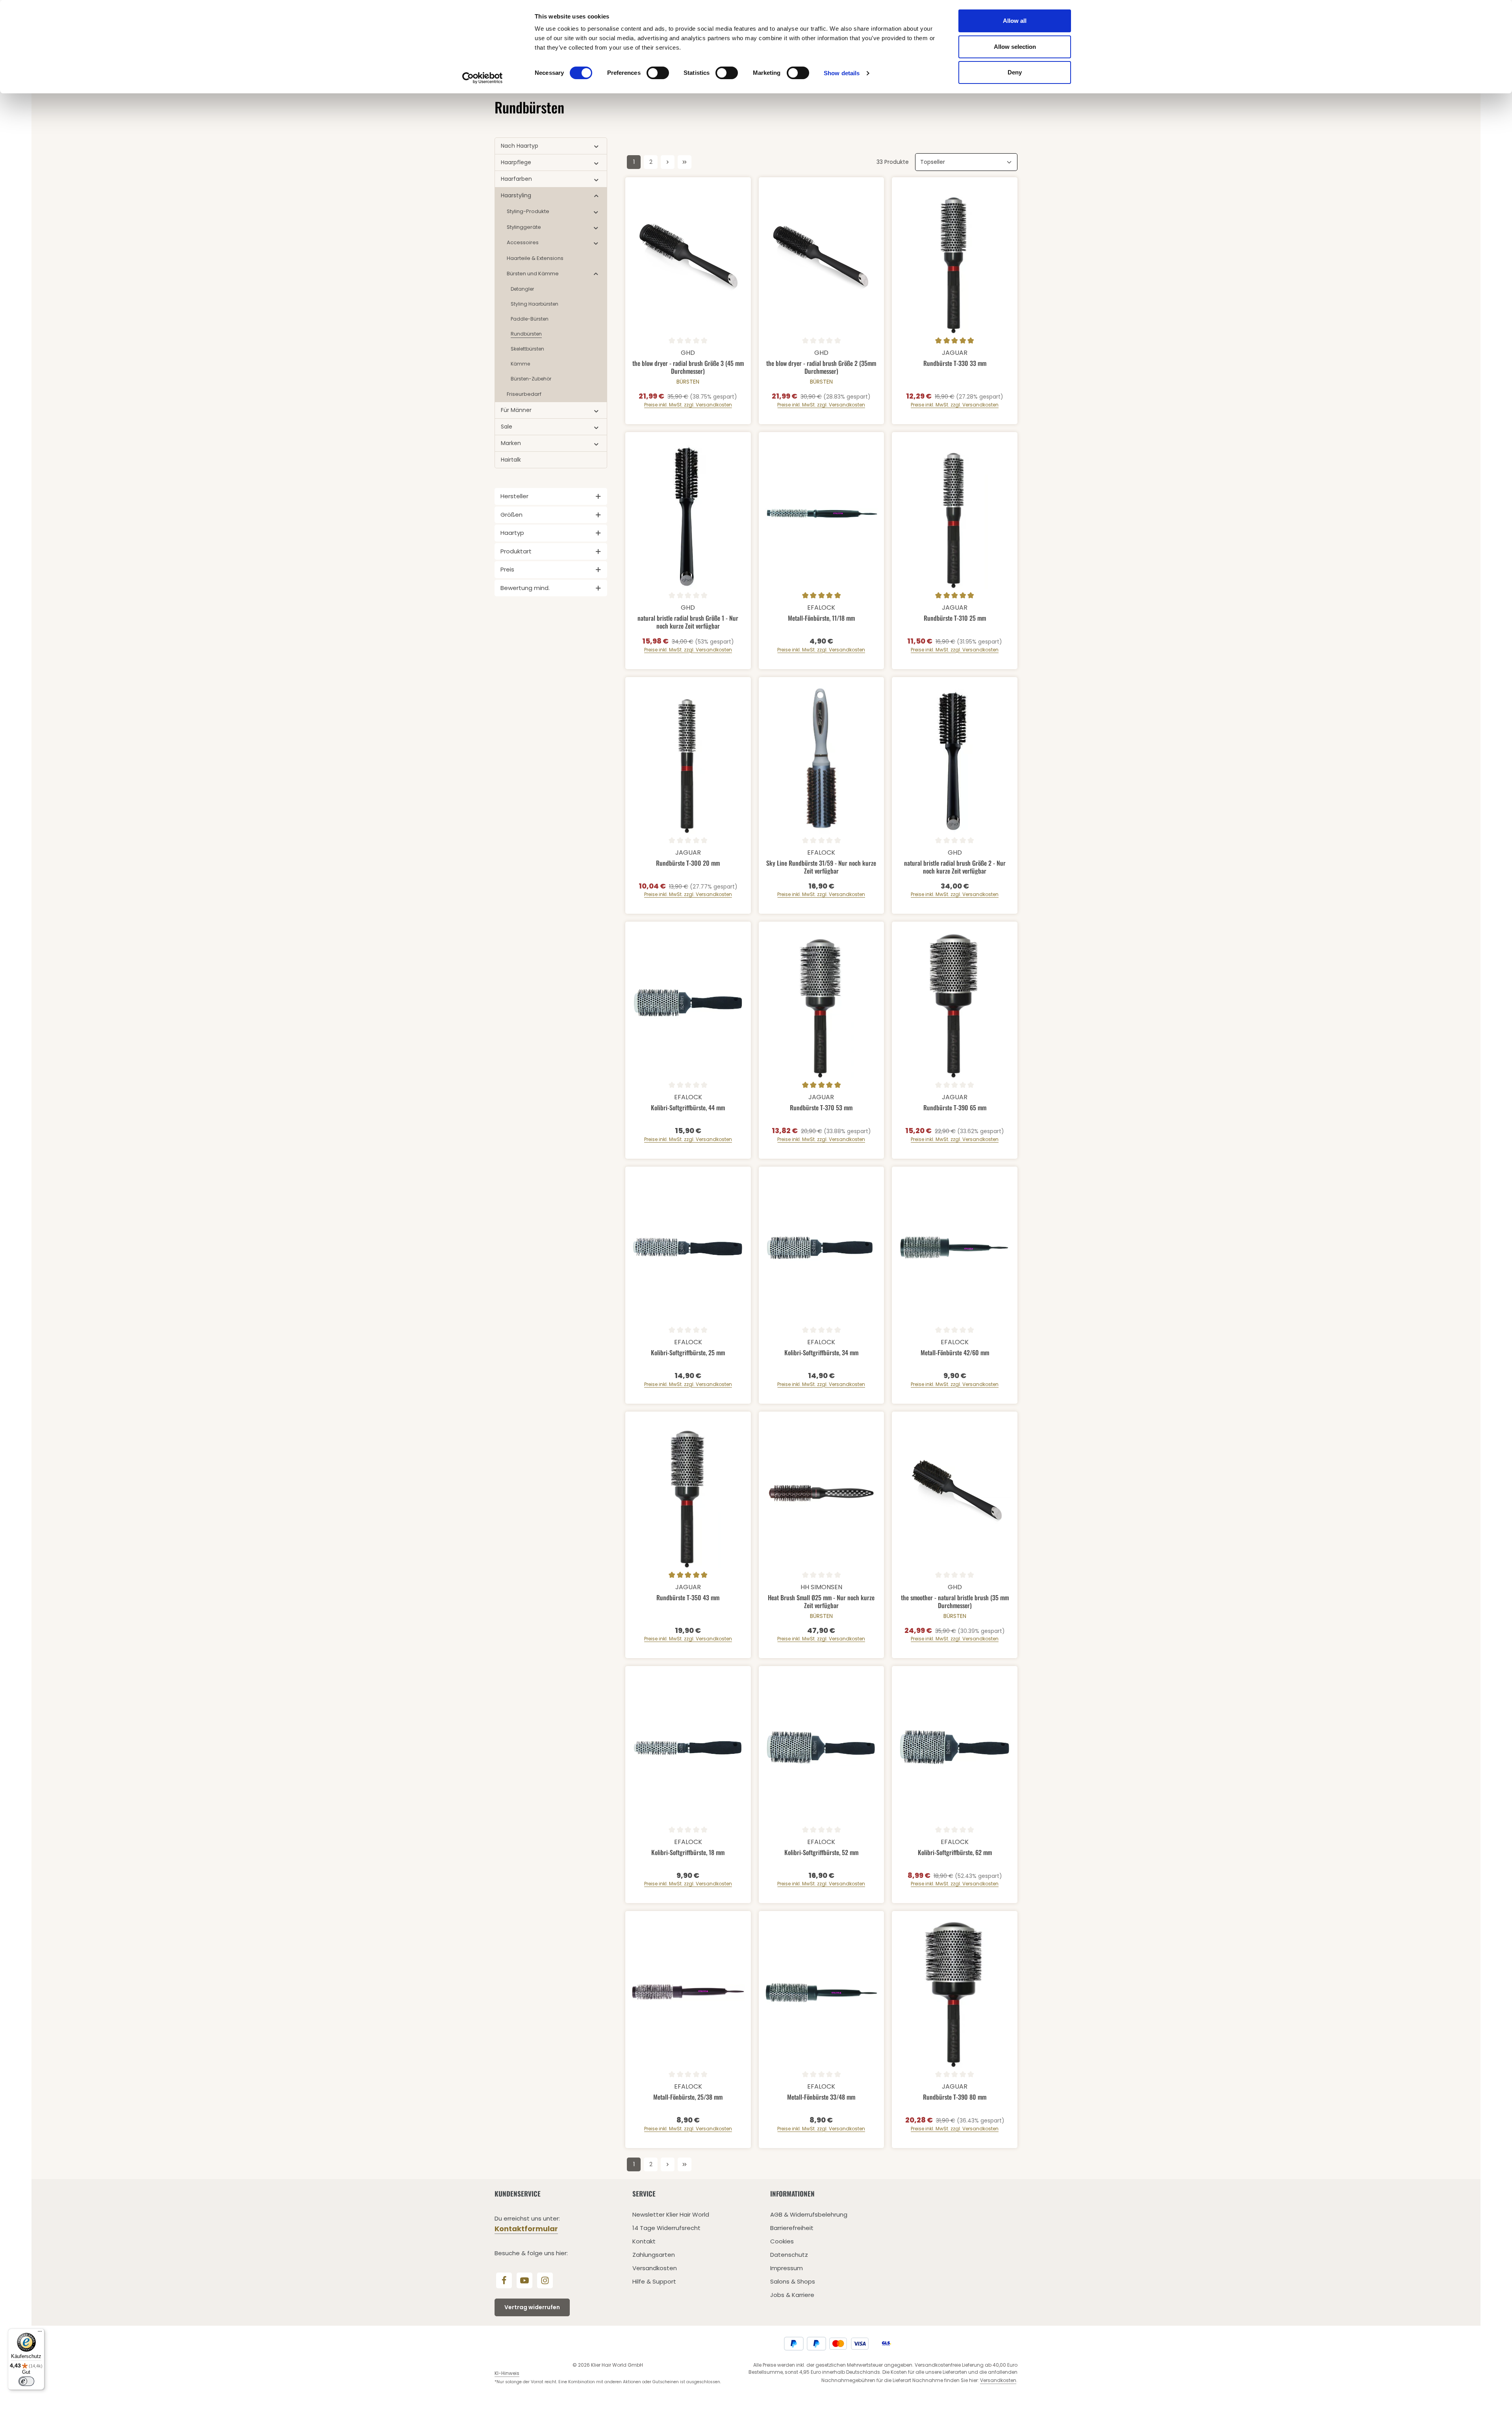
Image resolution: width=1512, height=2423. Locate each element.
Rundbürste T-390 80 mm (955, 2097)
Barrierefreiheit (792, 2228)
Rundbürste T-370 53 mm (821, 1108)
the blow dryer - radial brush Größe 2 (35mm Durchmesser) (821, 367)
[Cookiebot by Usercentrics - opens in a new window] (483, 78)
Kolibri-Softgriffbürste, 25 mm (688, 1353)
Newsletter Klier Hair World (671, 2214)
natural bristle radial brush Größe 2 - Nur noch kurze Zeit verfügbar (955, 867)
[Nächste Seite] (668, 162)
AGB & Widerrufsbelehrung (809, 2214)
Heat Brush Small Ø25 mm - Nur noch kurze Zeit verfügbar (821, 1601)
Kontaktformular (526, 2229)
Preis (507, 569)
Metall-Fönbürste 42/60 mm (955, 1353)
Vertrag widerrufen (532, 2307)
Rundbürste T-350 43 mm (688, 1598)
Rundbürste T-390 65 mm (955, 1108)
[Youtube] (524, 2280)
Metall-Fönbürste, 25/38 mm (688, 2097)
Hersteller (514, 496)
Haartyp (512, 533)
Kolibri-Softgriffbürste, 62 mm (955, 1853)
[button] (596, 146)
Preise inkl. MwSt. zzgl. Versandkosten (688, 405)
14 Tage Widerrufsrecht (666, 2228)
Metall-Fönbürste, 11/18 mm (821, 618)
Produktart (516, 551)
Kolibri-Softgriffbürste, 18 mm (688, 1853)
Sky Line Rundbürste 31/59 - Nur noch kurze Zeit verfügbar (821, 867)
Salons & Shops (793, 2281)
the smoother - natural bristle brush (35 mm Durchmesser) (955, 1601)
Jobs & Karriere (792, 2295)
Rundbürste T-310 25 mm (955, 618)
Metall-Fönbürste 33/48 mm (821, 2097)
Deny (1015, 72)
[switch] (658, 73)
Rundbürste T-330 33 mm (955, 364)
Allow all (1015, 21)
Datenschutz (789, 2255)
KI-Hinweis (507, 2373)
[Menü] (40, 2333)
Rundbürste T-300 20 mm (688, 863)
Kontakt (644, 2241)
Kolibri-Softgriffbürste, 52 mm (821, 1853)
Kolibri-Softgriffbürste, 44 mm (688, 1108)
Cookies (782, 2241)
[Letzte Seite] (685, 162)
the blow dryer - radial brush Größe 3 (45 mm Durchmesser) (688, 367)
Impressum (787, 2268)
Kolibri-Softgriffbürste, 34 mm (821, 1353)
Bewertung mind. (525, 588)
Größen (511, 515)
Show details (842, 73)
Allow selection (1015, 47)
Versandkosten (655, 2268)
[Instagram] (545, 2280)
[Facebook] (504, 2280)
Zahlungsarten (654, 2255)
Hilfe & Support (654, 2281)
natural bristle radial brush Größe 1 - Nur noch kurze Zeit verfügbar (688, 622)
